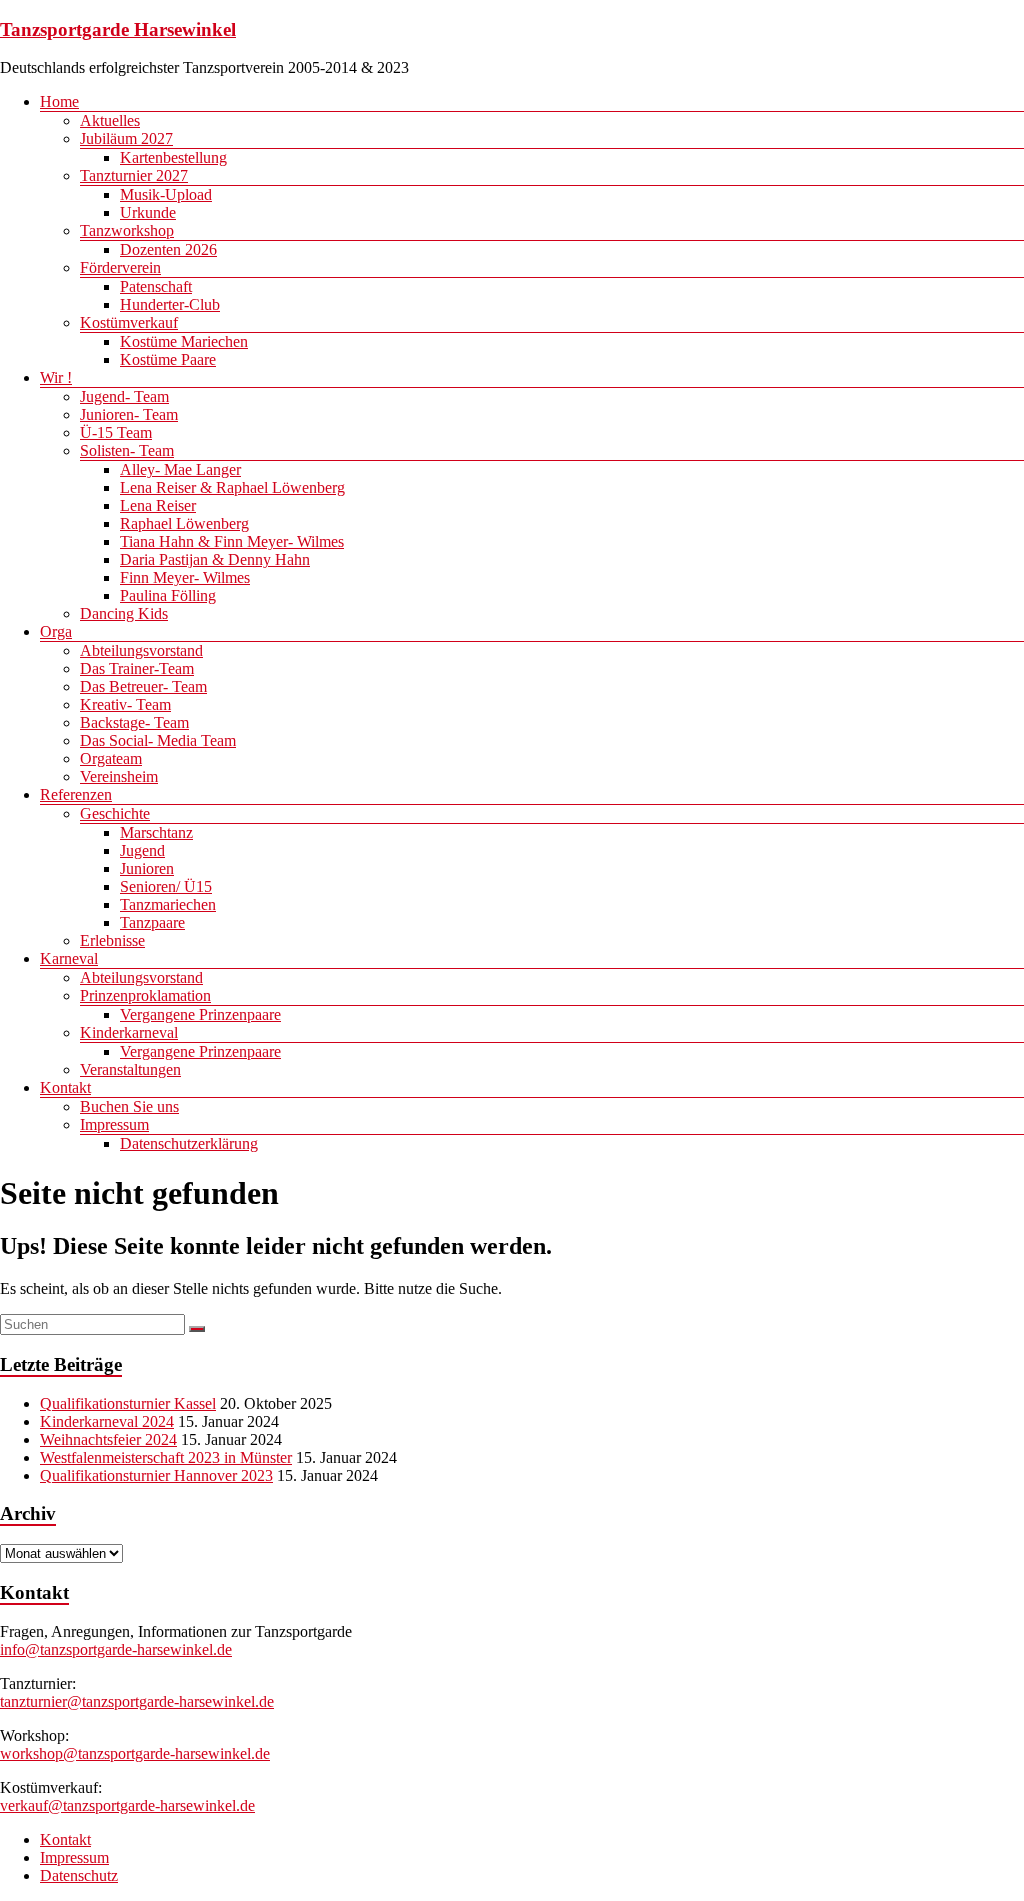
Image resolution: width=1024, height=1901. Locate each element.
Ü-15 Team (116, 432)
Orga (56, 631)
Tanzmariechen (168, 904)
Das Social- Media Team (158, 740)
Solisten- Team (127, 450)
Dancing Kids (124, 613)
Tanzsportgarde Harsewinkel (118, 29)
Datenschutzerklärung (189, 1143)
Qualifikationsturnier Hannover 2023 (156, 1475)
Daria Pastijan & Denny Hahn (215, 559)
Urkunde (148, 212)
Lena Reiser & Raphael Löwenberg (232, 487)
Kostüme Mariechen (184, 341)
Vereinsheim (119, 776)
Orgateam (111, 758)
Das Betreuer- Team (143, 686)
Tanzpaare (152, 922)
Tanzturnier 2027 (134, 175)
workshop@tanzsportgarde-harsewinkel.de (135, 1753)
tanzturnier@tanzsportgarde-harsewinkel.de (137, 1701)
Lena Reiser (158, 505)
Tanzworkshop (127, 230)
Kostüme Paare (168, 359)
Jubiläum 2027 (126, 138)
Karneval (69, 958)
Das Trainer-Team (137, 668)
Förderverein (120, 267)
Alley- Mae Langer (180, 469)
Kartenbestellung (173, 157)
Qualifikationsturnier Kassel (128, 1403)
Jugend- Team (124, 396)
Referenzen (76, 794)
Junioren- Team (129, 414)
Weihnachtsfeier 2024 (108, 1439)
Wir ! (56, 377)
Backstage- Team (134, 722)
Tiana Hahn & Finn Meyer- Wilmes (232, 541)
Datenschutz (79, 1875)
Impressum (114, 1124)
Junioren (147, 868)
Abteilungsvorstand (141, 650)
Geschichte (115, 813)
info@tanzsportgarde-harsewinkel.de (116, 1649)
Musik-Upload (166, 194)
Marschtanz (156, 832)
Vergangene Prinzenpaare (200, 1014)
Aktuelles (110, 120)
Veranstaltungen (130, 1069)
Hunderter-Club (170, 304)
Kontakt (65, 1087)
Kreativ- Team (125, 704)
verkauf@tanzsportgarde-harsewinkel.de (127, 1805)
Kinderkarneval (129, 1032)
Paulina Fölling (168, 595)
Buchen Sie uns (129, 1106)
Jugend (142, 850)
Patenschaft (156, 286)
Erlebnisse (112, 940)
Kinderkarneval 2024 (107, 1421)
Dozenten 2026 (168, 249)
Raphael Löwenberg (184, 523)
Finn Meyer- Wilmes (185, 577)
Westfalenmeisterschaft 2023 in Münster (166, 1457)
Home (59, 101)
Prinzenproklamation (145, 995)
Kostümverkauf (129, 322)
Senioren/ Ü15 (166, 886)
